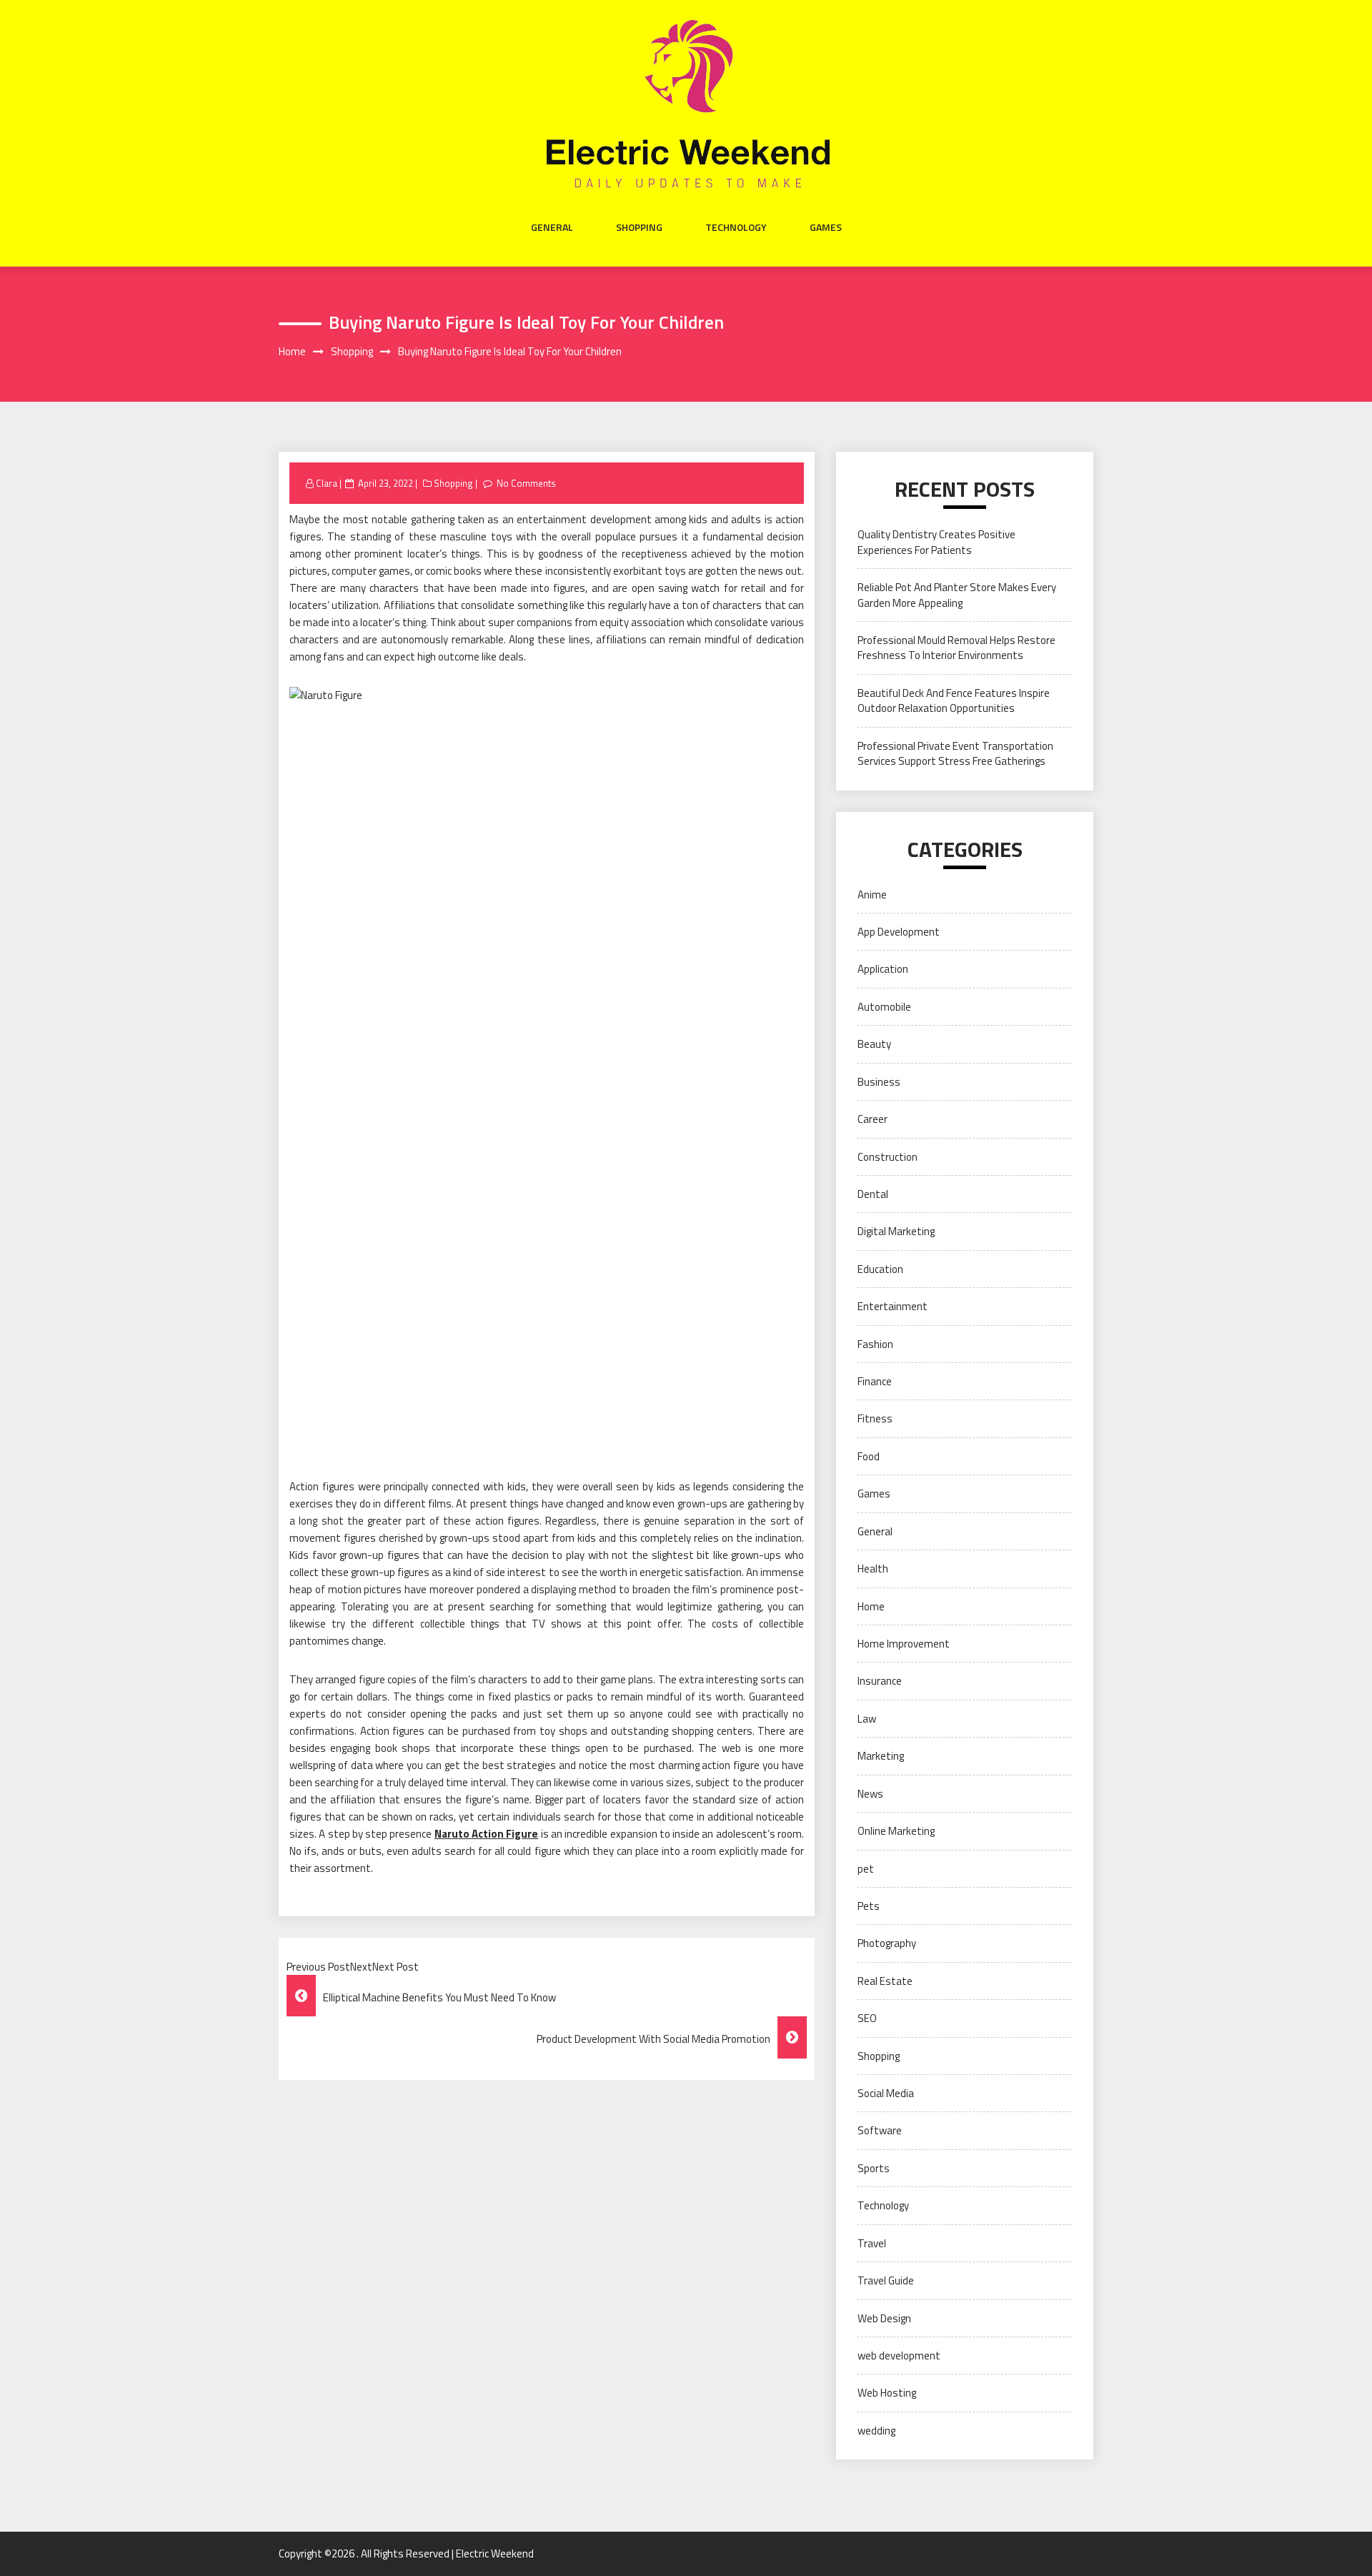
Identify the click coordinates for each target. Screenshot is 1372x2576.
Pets (869, 1906)
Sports (874, 2168)
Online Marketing (896, 1831)
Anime (872, 895)
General (552, 227)
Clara (327, 483)
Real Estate (885, 1981)
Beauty (874, 1044)
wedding (876, 2431)
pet (866, 1869)
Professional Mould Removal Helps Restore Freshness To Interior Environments (956, 648)
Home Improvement (904, 1644)
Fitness (875, 1418)
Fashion (875, 1344)
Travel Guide (886, 2280)
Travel (872, 2243)
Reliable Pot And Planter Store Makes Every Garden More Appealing (957, 595)
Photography (887, 1943)
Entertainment (893, 1306)
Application (883, 969)
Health (873, 1569)
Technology (736, 227)
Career (873, 1119)
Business (879, 1082)
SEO (867, 2018)
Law (867, 1719)
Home (871, 1606)
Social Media (886, 2093)
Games (826, 227)
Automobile (884, 1007)
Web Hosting (887, 2393)
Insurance (880, 1681)
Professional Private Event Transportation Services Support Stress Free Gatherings (955, 753)
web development (899, 2355)
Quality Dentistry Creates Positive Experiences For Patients (936, 542)
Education (880, 1269)
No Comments (526, 483)
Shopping (639, 227)
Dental (873, 1194)
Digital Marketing (896, 1231)
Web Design (884, 2318)
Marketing (881, 1756)
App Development (899, 932)
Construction (888, 1157)
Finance (875, 1381)
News (870, 1794)
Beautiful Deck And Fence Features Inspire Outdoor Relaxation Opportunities (954, 700)
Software (880, 2130)
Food (869, 1456)
